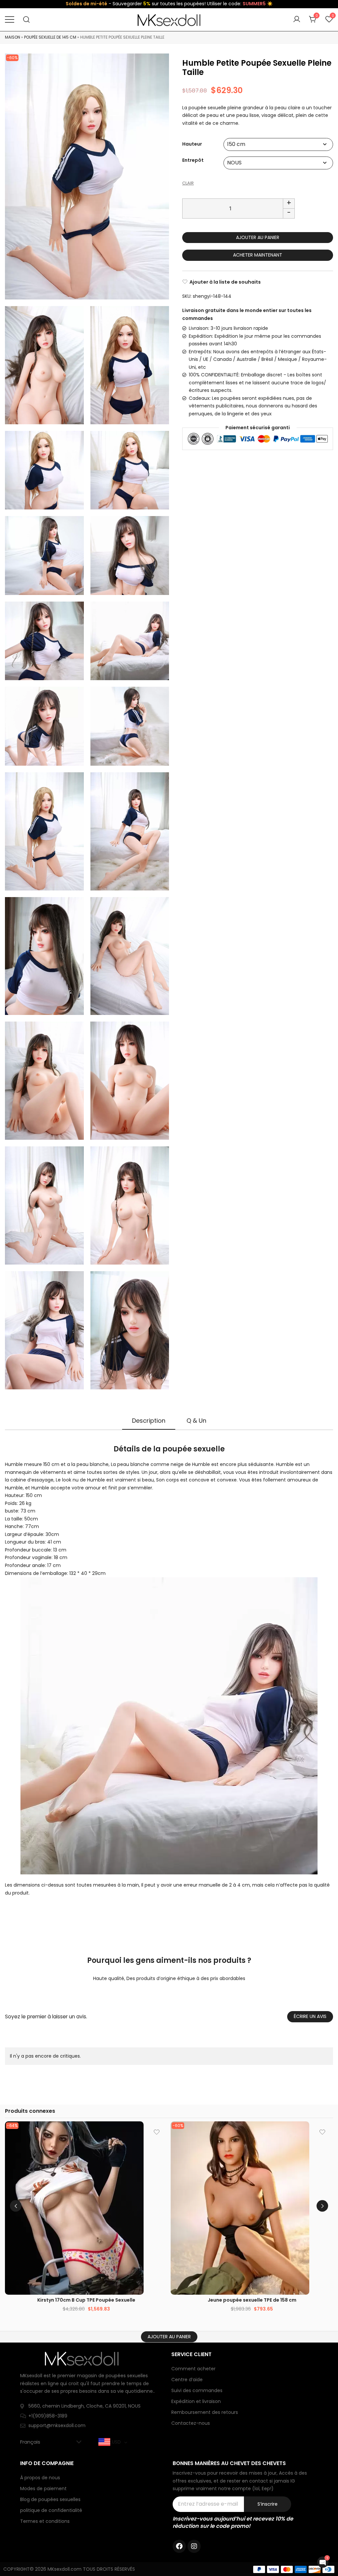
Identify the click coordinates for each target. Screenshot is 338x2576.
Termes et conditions (45, 2521)
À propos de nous (40, 2478)
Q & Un (196, 1421)
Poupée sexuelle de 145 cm (50, 37)
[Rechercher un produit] (27, 20)
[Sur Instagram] (194, 2546)
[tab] (149, 1421)
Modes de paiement (43, 2489)
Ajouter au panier (258, 237)
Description (149, 1421)
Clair (188, 183)
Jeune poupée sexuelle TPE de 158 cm (252, 2300)
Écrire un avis (310, 2016)
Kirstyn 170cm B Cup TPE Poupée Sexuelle (86, 2300)
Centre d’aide (187, 2380)
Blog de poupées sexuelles (50, 2499)
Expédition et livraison (196, 2401)
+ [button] (289, 203)
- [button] (289, 213)
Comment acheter (193, 2369)
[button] (322, 2206)
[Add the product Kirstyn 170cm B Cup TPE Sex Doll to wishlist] (157, 2132)
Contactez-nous (191, 2423)
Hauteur (192, 144)
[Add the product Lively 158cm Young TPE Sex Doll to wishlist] (322, 2132)
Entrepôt (193, 160)
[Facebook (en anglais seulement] (179, 2546)
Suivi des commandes (197, 2390)
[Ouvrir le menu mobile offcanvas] (10, 19)
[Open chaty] (323, 2562)
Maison (13, 37)
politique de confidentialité (51, 2510)
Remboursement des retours (205, 2412)
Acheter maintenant (258, 255)
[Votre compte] (297, 19)
